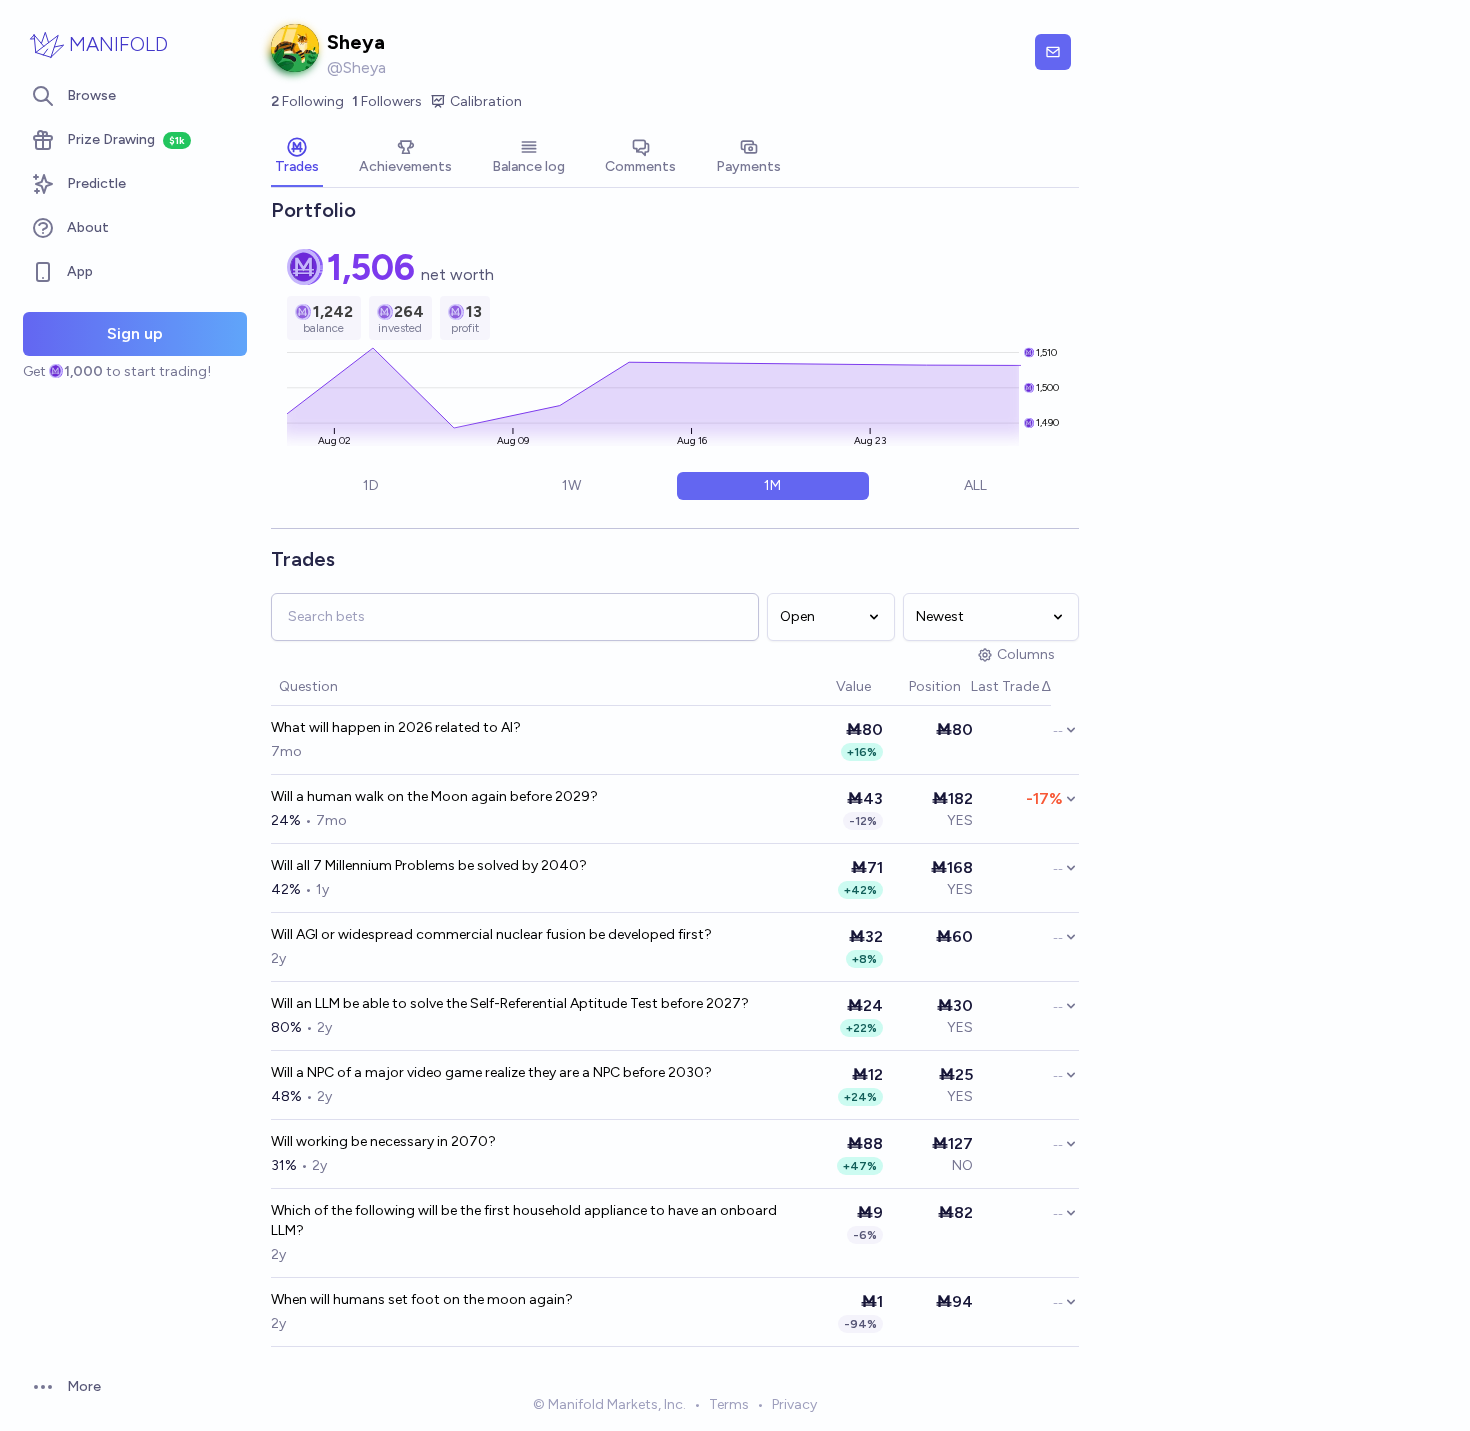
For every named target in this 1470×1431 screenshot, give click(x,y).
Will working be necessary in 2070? (383, 1141)
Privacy (794, 1404)
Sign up (135, 333)
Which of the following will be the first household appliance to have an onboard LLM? (524, 1220)
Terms (729, 1404)
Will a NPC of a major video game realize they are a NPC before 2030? (491, 1072)
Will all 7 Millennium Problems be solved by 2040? (429, 865)
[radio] (370, 486)
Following (307, 101)
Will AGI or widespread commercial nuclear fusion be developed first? (491, 934)
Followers (387, 101)
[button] (826, 687)
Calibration (486, 101)
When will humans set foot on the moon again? (422, 1299)
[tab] (297, 158)
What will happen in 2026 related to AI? (396, 727)
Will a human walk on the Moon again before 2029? (434, 796)
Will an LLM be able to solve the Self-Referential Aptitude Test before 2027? (510, 1003)
